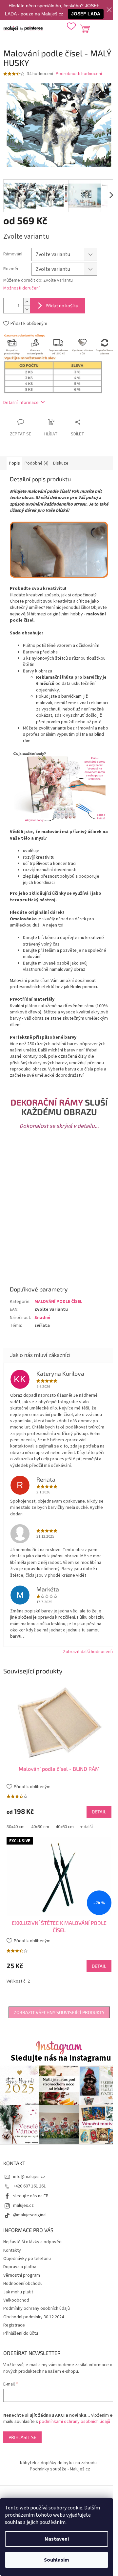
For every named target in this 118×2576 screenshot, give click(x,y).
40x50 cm (40, 1827)
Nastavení (57, 2539)
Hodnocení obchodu (23, 2284)
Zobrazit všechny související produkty (59, 2012)
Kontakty (12, 2250)
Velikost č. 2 (18, 1981)
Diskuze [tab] (61, 463)
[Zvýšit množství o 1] (27, 302)
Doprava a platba (20, 2267)
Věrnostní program (22, 2275)
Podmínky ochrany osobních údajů (37, 2308)
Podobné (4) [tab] (37, 463)
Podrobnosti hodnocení (79, 74)
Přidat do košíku (62, 305)
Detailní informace (21, 403)
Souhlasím (57, 2560)
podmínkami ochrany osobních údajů (75, 2422)
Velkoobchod (16, 2300)
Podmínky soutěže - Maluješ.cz (60, 2469)
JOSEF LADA (86, 14)
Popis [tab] (14, 463)
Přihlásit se (22, 2437)
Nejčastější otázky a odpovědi (33, 2242)
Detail (99, 1812)
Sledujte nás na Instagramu (61, 2058)
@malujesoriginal (30, 2215)
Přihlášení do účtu (21, 2333)
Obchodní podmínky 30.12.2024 (34, 2317)
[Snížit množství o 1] (27, 309)
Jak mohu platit (18, 2292)
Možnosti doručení (21, 288)
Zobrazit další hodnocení (87, 1652)
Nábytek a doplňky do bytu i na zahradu (58, 2463)
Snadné (42, 1318)
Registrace (14, 2325)
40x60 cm (65, 1827)
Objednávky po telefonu (27, 2259)
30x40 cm (16, 1827)
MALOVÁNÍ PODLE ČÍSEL (58, 1302)
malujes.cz (23, 2206)
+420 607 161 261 (29, 2186)
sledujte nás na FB (31, 2196)
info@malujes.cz (29, 2177)
